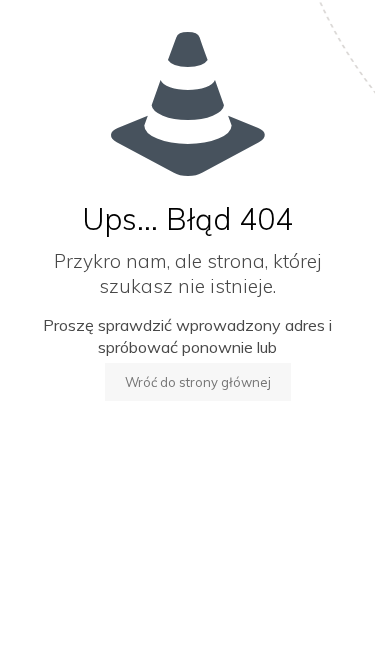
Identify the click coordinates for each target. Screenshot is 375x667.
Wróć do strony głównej (198, 382)
